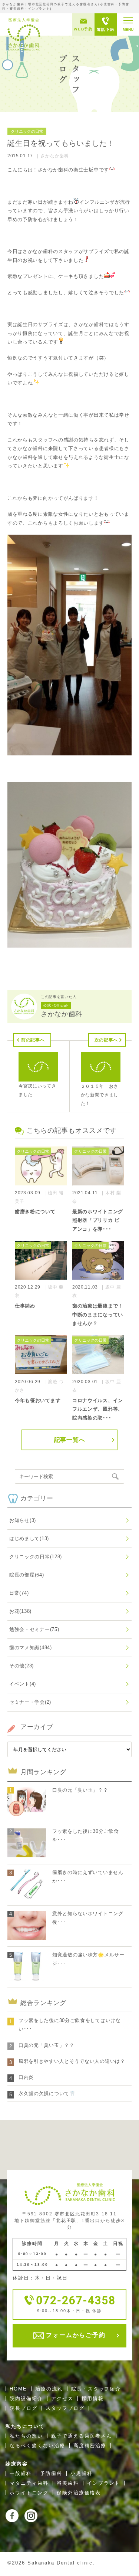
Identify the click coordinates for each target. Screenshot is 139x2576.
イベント (23, 1684)
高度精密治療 (90, 2446)
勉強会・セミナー (34, 1629)
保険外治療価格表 (79, 2493)
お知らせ (23, 1520)
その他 (21, 1666)
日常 (19, 1593)
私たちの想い (26, 2436)
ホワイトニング (29, 2493)
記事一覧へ (70, 1440)
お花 (20, 1611)
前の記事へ (33, 1040)
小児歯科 (82, 2473)
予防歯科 (51, 2473)
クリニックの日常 (36, 1557)
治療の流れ (49, 2389)
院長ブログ (24, 2408)
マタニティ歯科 (29, 2483)
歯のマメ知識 (31, 1648)
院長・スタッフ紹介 (96, 2389)
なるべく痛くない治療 (37, 2446)
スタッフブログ (65, 2408)
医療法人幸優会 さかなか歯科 (24, 34)
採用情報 (93, 2398)
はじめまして (29, 1538)
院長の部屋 (27, 1575)
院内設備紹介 (26, 2398)
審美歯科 (68, 2483)
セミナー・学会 (30, 1702)
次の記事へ (106, 1040)
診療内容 (17, 2464)
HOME (18, 2389)
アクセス (62, 2398)
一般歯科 (21, 2473)
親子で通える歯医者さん (82, 2436)
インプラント (104, 2483)
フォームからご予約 (75, 2335)
